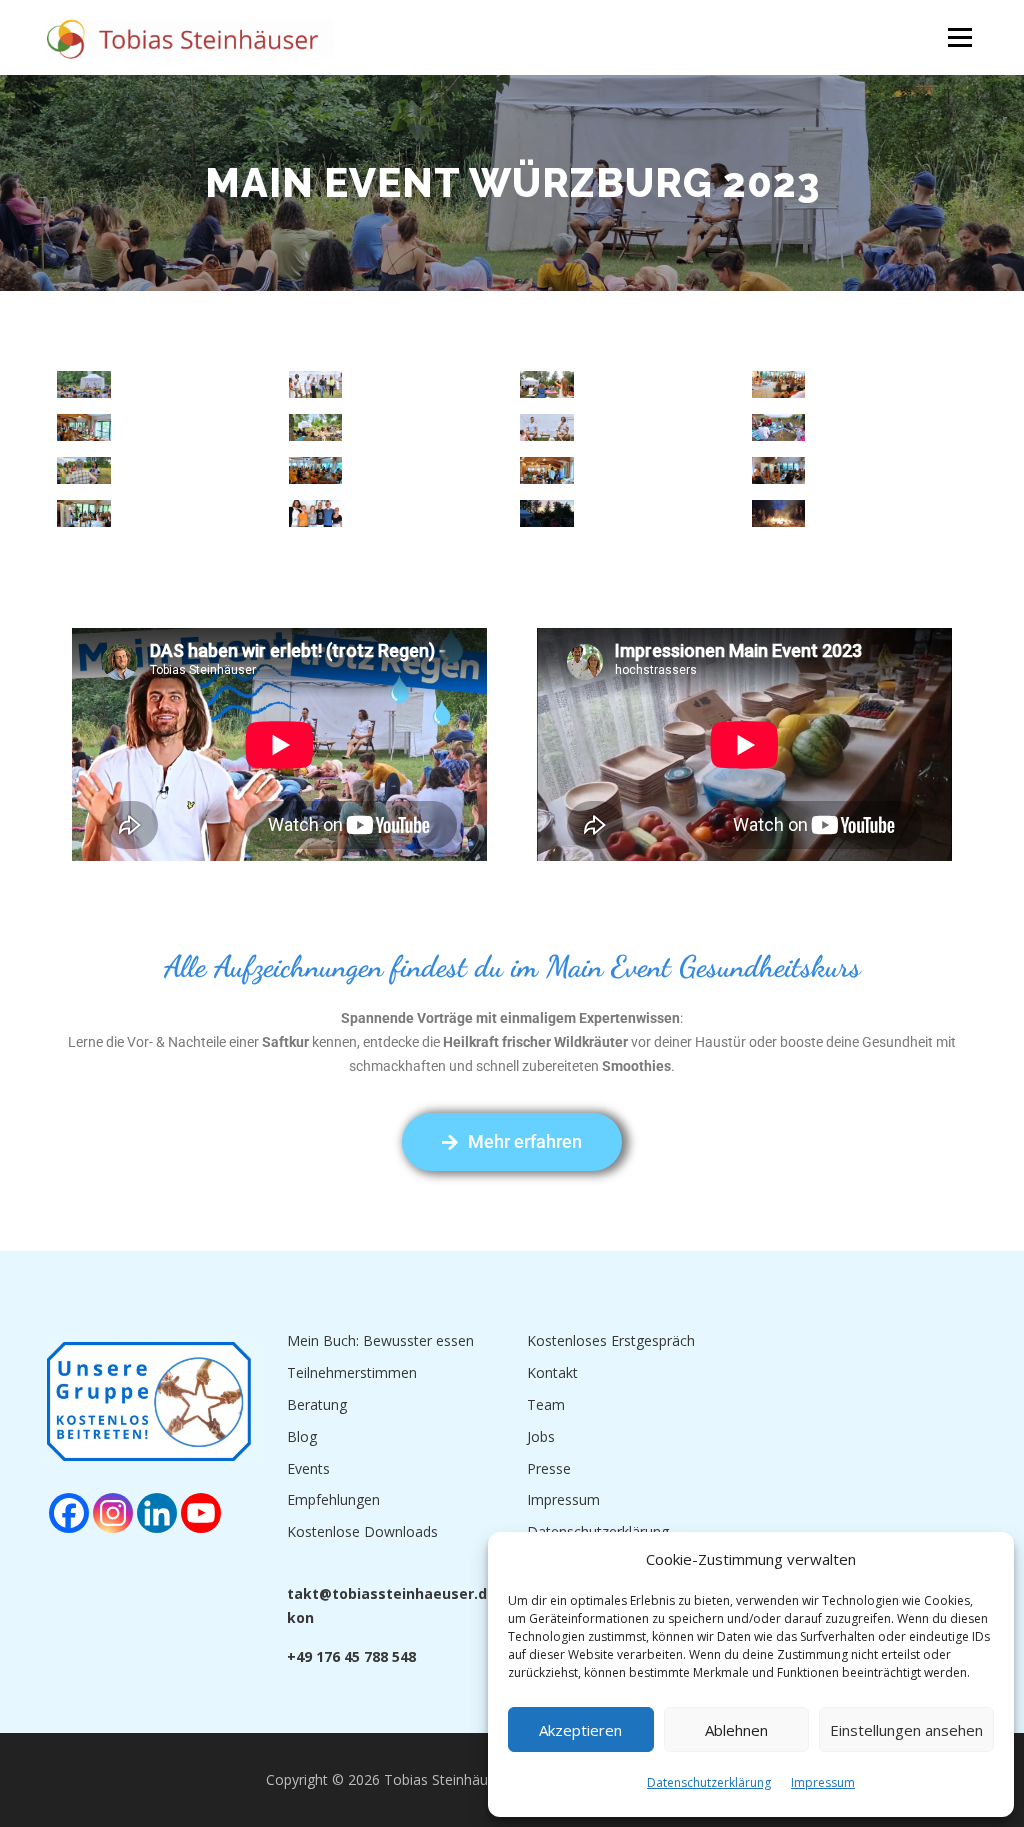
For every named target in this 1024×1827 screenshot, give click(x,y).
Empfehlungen (333, 1499)
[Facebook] (69, 1513)
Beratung (317, 1404)
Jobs (541, 1436)
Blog (302, 1436)
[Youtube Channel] (201, 1513)
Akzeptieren (580, 1730)
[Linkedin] (157, 1513)
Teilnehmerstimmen (352, 1372)
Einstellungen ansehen (906, 1730)
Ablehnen (736, 1730)
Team (546, 1404)
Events (308, 1468)
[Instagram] (113, 1513)
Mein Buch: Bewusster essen (380, 1340)
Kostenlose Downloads (362, 1531)
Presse (549, 1468)
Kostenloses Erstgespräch (611, 1340)
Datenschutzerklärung (709, 1782)
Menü (959, 37)
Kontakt (552, 1372)
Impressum (823, 1782)
